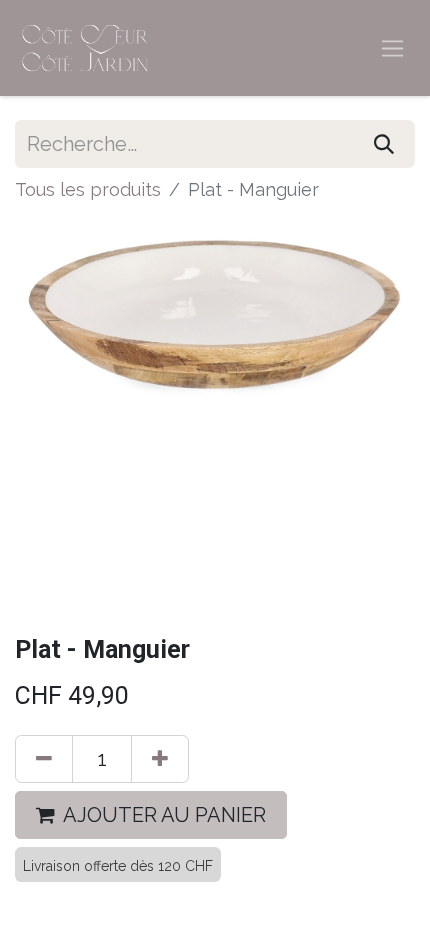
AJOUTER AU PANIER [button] (164, 815)
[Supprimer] (44, 759)
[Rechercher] (384, 144)
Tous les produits (88, 189)
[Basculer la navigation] (392, 48)
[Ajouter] (160, 759)
